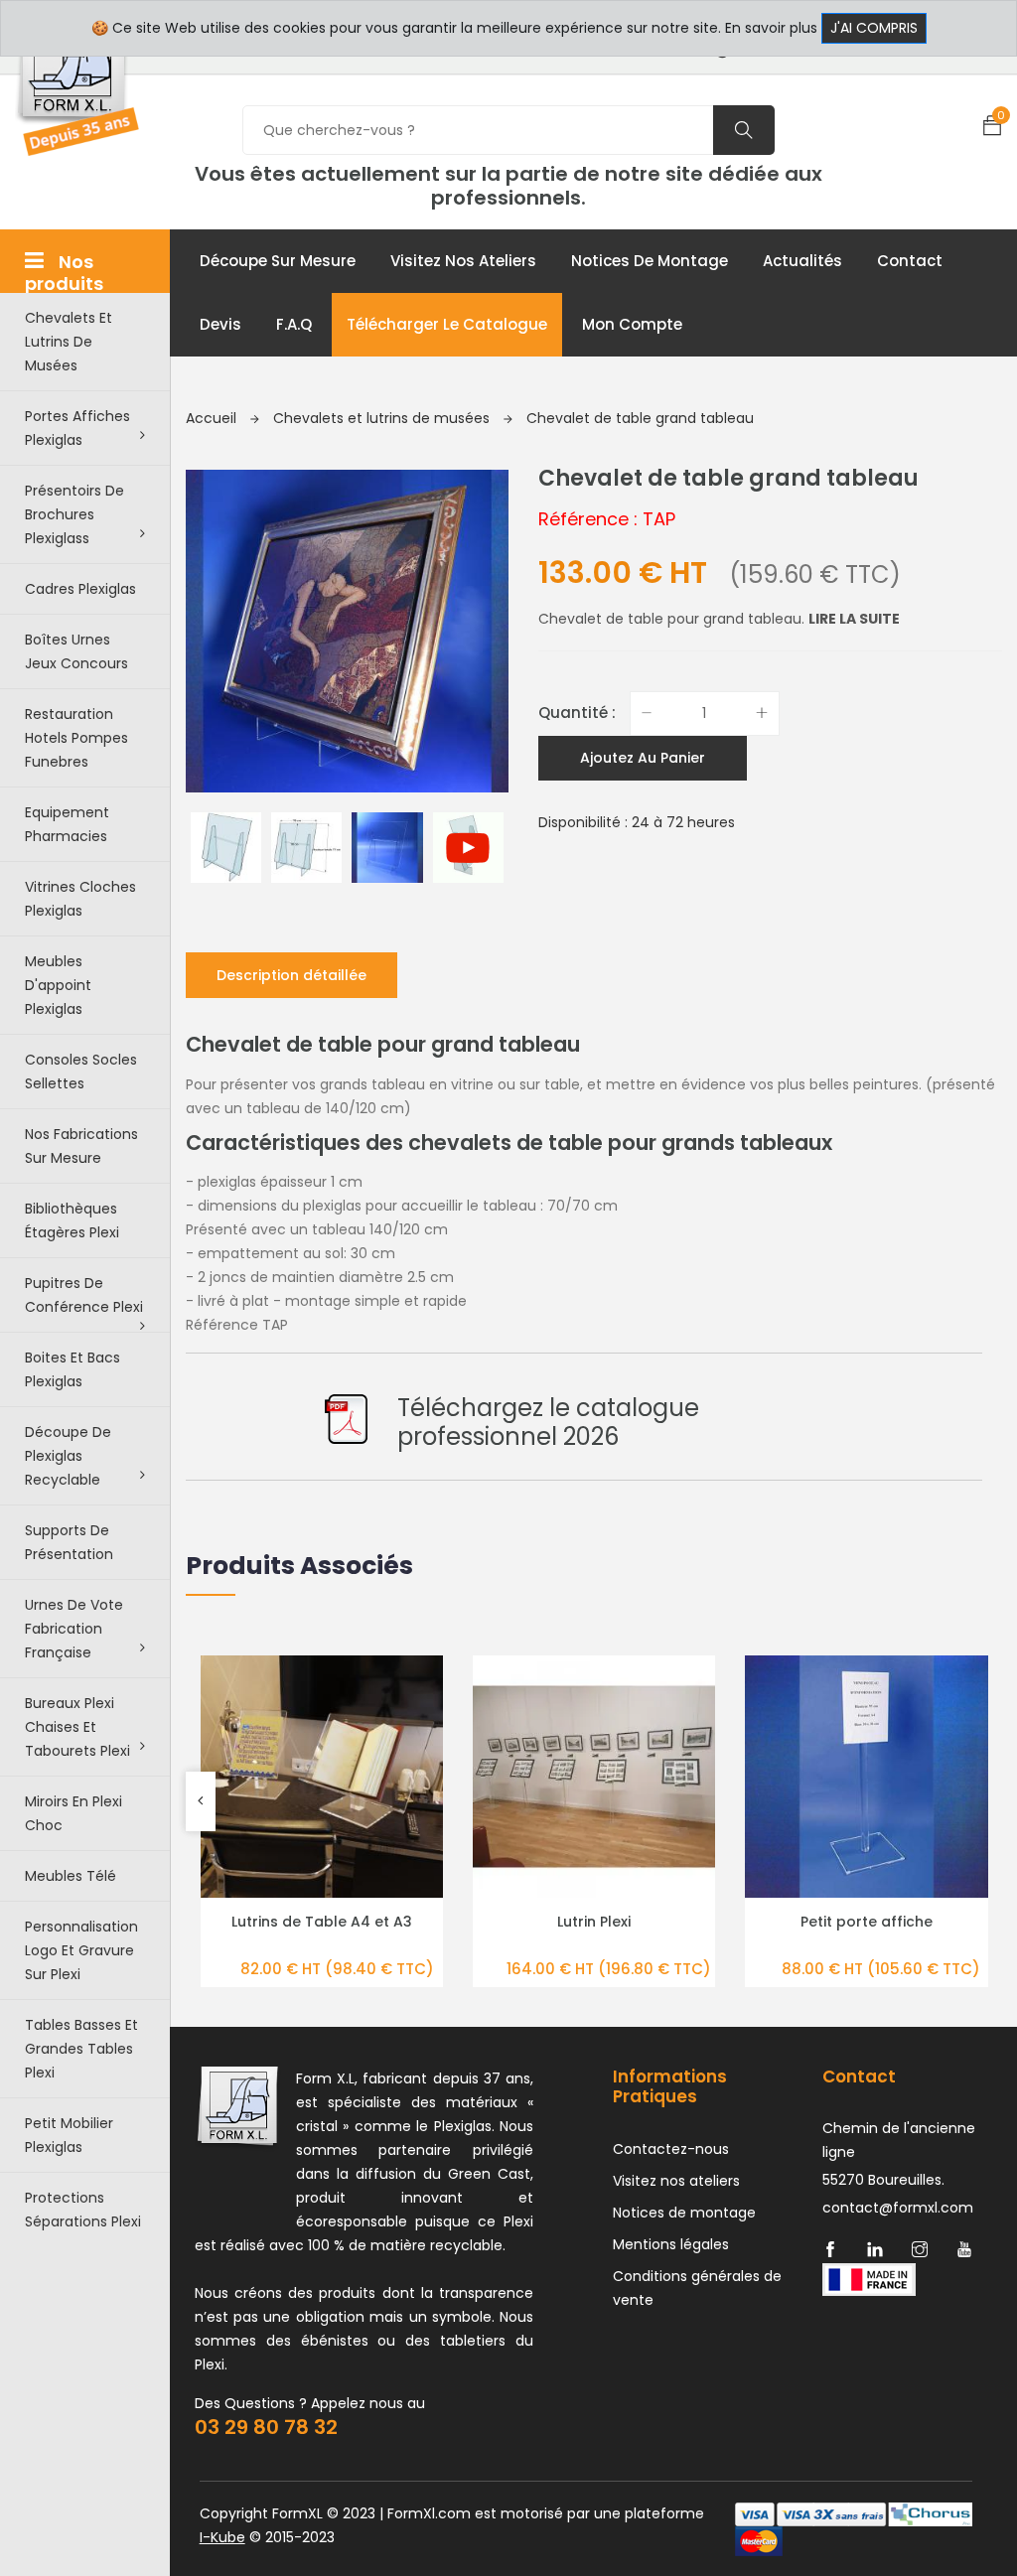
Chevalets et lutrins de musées (69, 342)
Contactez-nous (671, 2149)
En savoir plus (771, 28)
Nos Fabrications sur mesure (81, 1146)
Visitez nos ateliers (463, 261)
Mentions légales (671, 2244)
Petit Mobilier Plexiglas (69, 2135)
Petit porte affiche (867, 1922)
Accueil (213, 418)
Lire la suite (854, 619)
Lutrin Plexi (594, 1922)
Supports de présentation (69, 1542)
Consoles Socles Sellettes (81, 1072)
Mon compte (632, 324)
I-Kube (222, 2537)
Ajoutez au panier (643, 758)
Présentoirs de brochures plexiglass (74, 514)
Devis (220, 324)
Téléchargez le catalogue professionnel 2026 (548, 1422)
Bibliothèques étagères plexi (72, 1220)
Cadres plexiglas (80, 589)
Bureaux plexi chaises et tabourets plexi (77, 1727)
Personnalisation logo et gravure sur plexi (81, 1950)
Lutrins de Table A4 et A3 (322, 1922)
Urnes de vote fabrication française (74, 1629)
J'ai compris (874, 28)
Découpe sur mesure (278, 261)
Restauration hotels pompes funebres (76, 738)
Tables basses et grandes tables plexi (81, 2049)
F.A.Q (294, 324)
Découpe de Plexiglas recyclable (68, 1456)
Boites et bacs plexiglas (73, 1369)
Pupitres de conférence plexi (84, 1295)
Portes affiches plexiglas (77, 428)
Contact (910, 261)
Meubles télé (71, 1876)
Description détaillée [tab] (291, 975)
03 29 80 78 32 (266, 2427)
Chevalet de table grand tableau (640, 418)
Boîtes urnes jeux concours (76, 651)
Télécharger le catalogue (447, 324)
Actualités (802, 261)
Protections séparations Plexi (83, 2210)
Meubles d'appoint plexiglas (58, 985)
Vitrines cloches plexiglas (80, 899)
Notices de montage (650, 261)
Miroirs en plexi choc (73, 1813)
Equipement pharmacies (67, 824)
